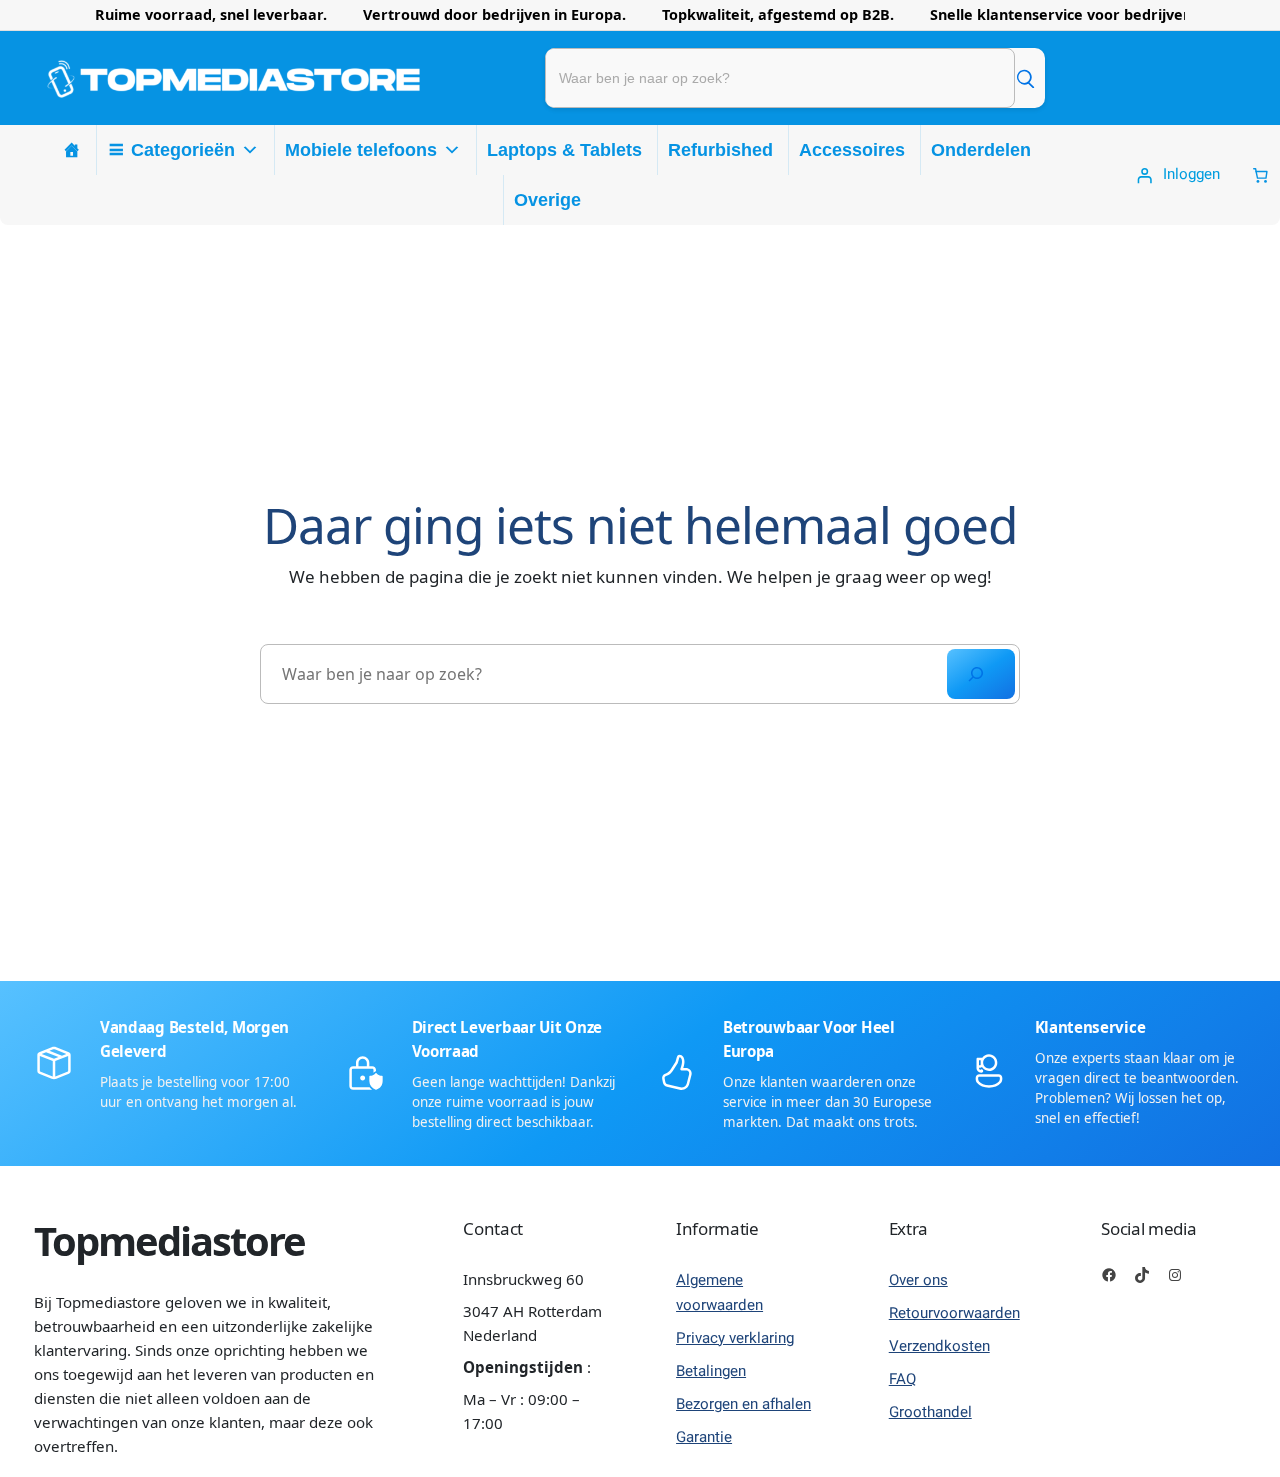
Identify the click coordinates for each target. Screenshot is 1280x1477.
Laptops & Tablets (564, 150)
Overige (547, 200)
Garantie (704, 1437)
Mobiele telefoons (361, 150)
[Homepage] (72, 150)
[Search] (981, 674)
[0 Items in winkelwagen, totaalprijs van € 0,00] (1260, 175)
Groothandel (930, 1412)
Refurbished (720, 150)
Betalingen (711, 1371)
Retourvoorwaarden (954, 1313)
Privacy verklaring (735, 1338)
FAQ (902, 1379)
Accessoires (852, 150)
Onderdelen (981, 150)
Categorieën (183, 150)
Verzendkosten (939, 1346)
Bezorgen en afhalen (743, 1404)
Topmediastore (169, 1240)
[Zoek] (1025, 78)
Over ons (918, 1280)
